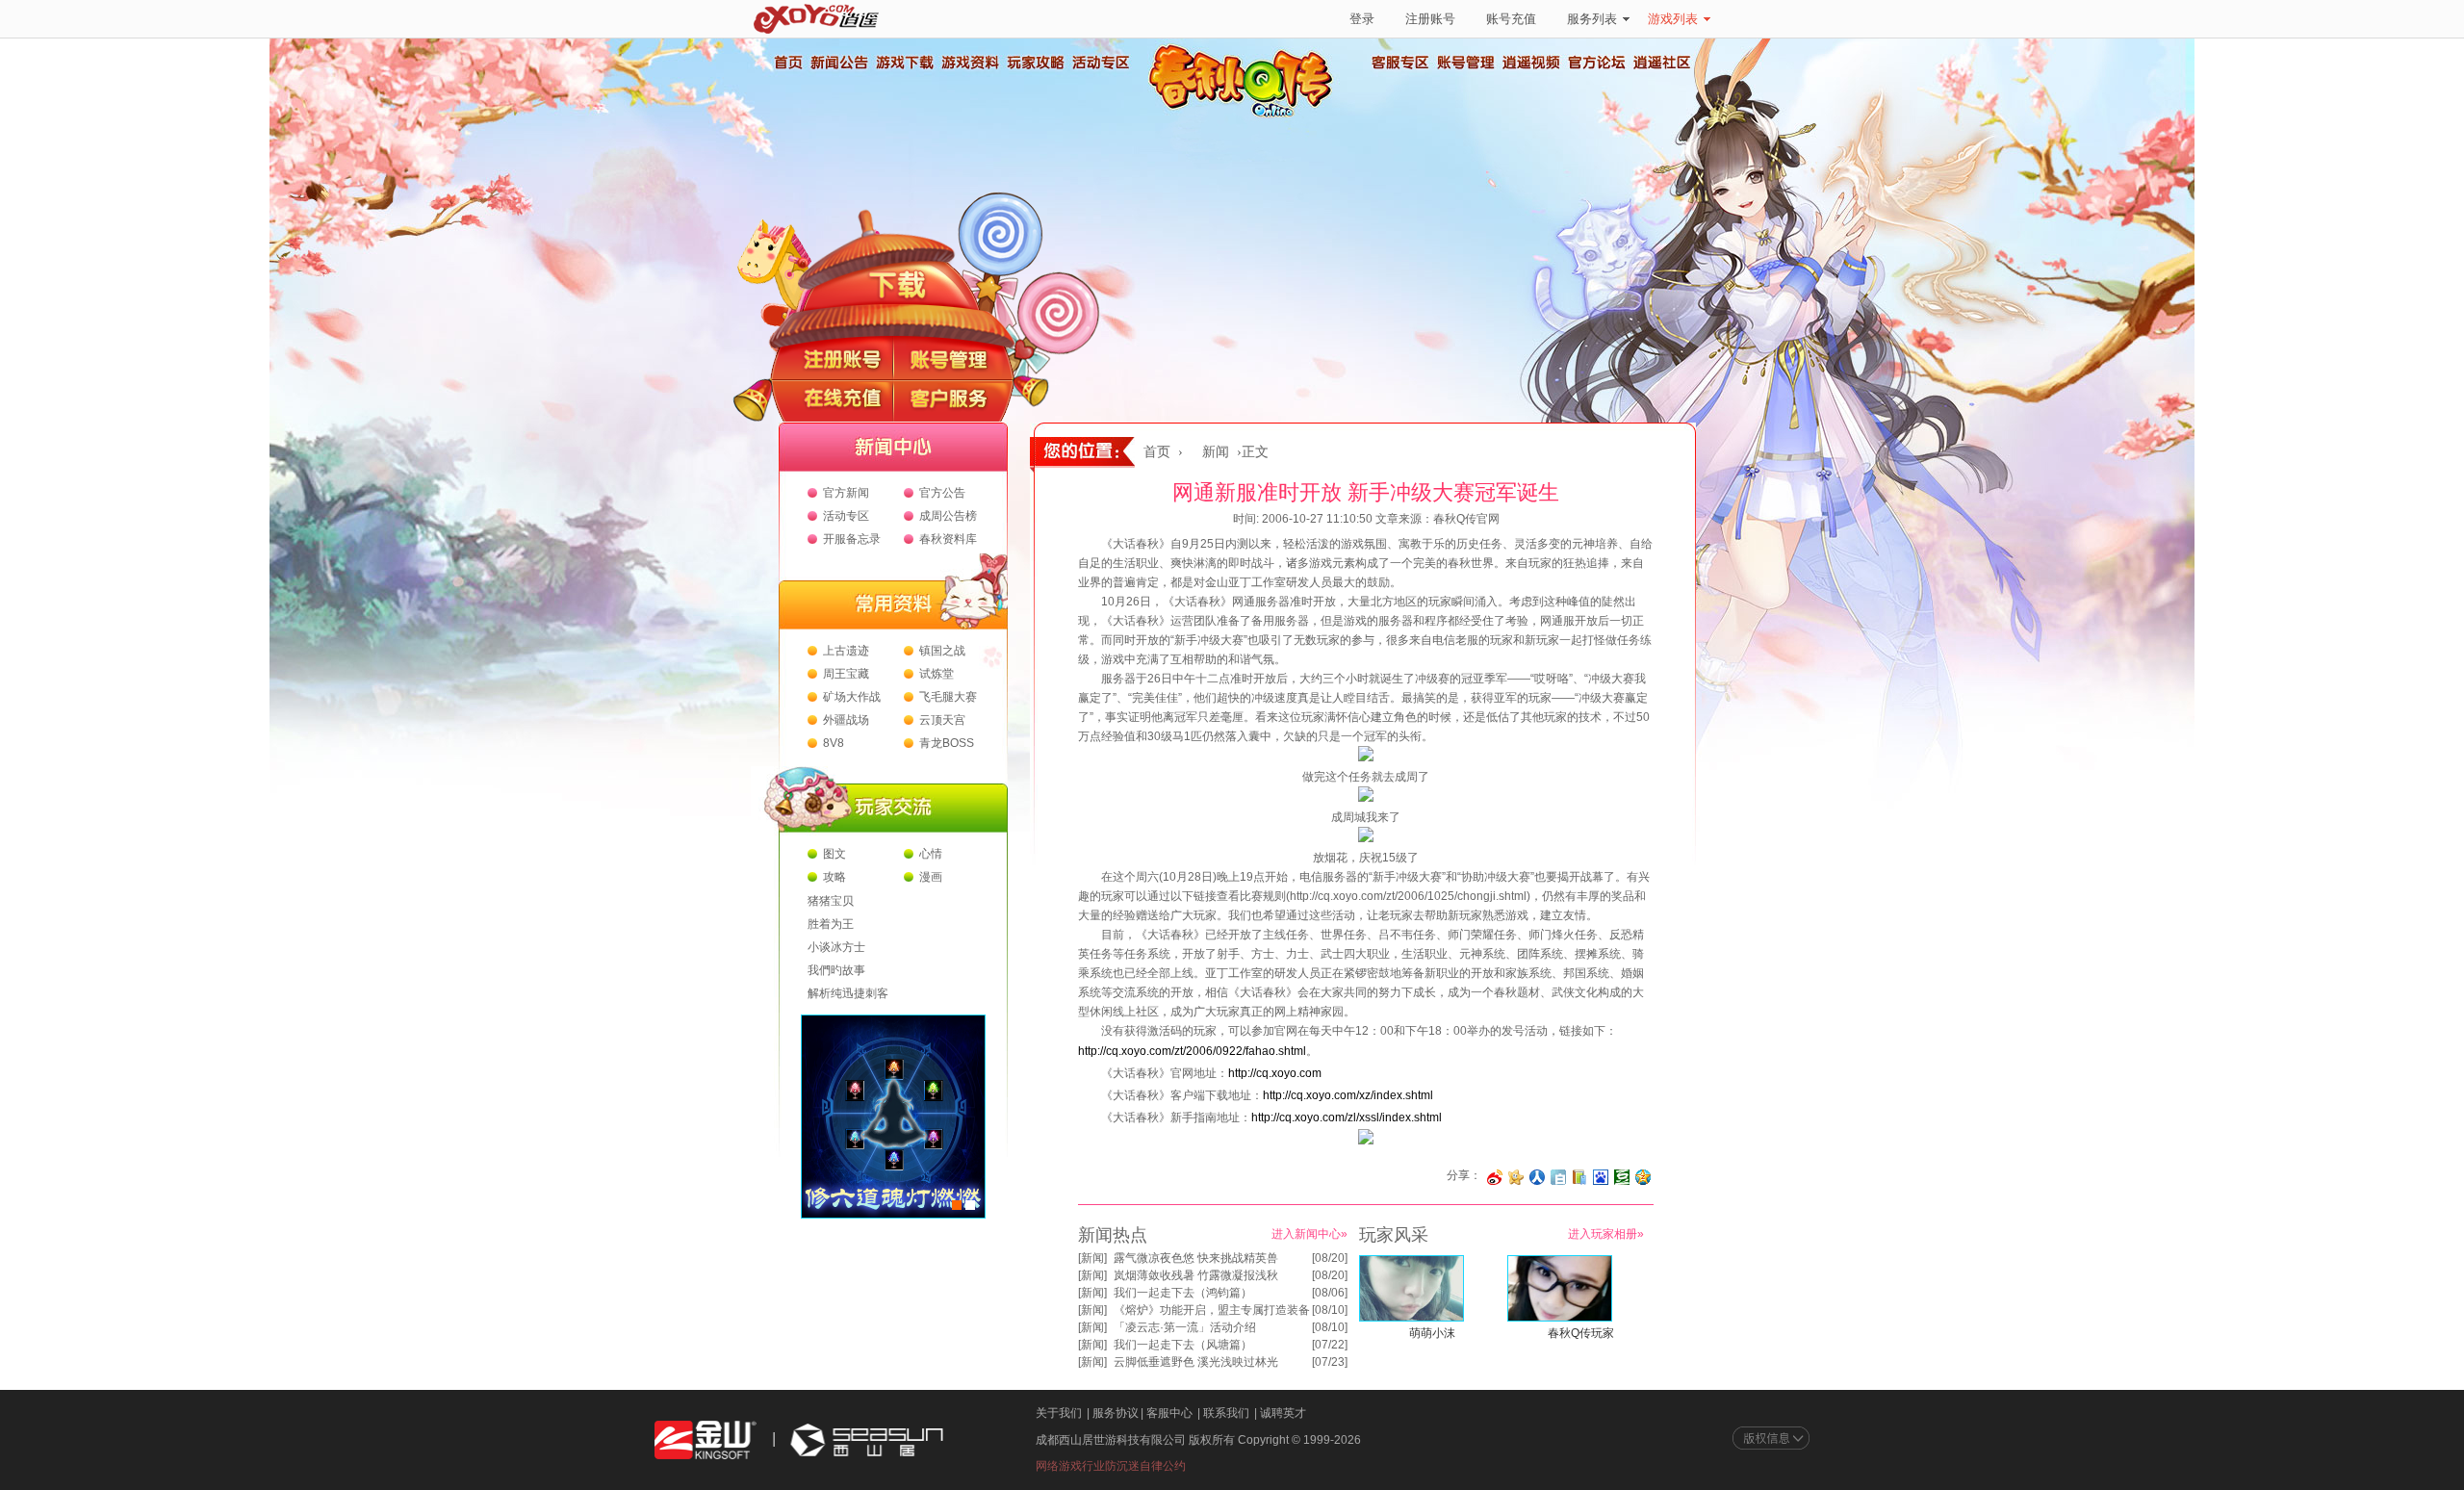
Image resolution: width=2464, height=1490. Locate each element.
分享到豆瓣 (1622, 1177)
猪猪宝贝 (831, 901)
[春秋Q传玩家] (1560, 1318)
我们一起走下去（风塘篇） (1183, 1345)
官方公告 (942, 493)
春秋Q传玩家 (1581, 1333)
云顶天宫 (942, 720)
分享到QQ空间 (1643, 1177)
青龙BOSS (947, 743)
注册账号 (1430, 19)
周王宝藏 (846, 674)
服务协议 (1116, 1413)
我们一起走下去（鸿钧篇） (1183, 1293)
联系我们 (1226, 1413)
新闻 (1216, 452)
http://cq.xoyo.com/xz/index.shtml (1348, 1095)
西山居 (864, 1440)
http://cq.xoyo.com (1275, 1073)
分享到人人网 (1537, 1177)
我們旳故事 (836, 970)
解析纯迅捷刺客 (848, 993)
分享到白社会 (1558, 1177)
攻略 (834, 877)
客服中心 (1169, 1413)
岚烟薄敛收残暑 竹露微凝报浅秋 (1196, 1275)
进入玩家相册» (1606, 1234)
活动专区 (1100, 63)
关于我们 (1059, 1413)
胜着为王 (831, 924)
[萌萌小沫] (1412, 1318)
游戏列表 (1673, 19)
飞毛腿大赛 (948, 697)
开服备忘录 (852, 539)
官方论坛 (1597, 63)
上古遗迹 (846, 651)
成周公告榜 (948, 516)
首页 (787, 63)
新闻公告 (838, 63)
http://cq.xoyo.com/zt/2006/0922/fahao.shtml (1192, 1051)
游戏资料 (969, 63)
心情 (931, 854)
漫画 (931, 877)
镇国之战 (942, 651)
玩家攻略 (1035, 63)
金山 (706, 1440)
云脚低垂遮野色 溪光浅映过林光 (1196, 1362)
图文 (834, 854)
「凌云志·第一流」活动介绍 (1185, 1327)
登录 (1362, 19)
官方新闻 (846, 493)
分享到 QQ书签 (1579, 1177)
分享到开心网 (1516, 1177)
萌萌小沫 (1432, 1333)
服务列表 (1592, 19)
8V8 (834, 743)
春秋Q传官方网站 (1246, 116)
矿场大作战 (852, 697)
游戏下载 (904, 63)
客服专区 (1400, 63)
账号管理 (1466, 63)
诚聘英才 (1283, 1413)
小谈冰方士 (836, 947)
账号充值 (1511, 19)
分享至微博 (1495, 1177)
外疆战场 (846, 720)
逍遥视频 (1531, 63)
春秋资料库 (948, 539)
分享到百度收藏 (1601, 1177)
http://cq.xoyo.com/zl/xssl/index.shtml (1347, 1117)
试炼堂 (937, 674)
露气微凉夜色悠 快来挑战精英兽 (1196, 1258)
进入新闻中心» (1309, 1234)
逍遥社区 (1662, 63)
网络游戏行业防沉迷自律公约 (1111, 1466)
